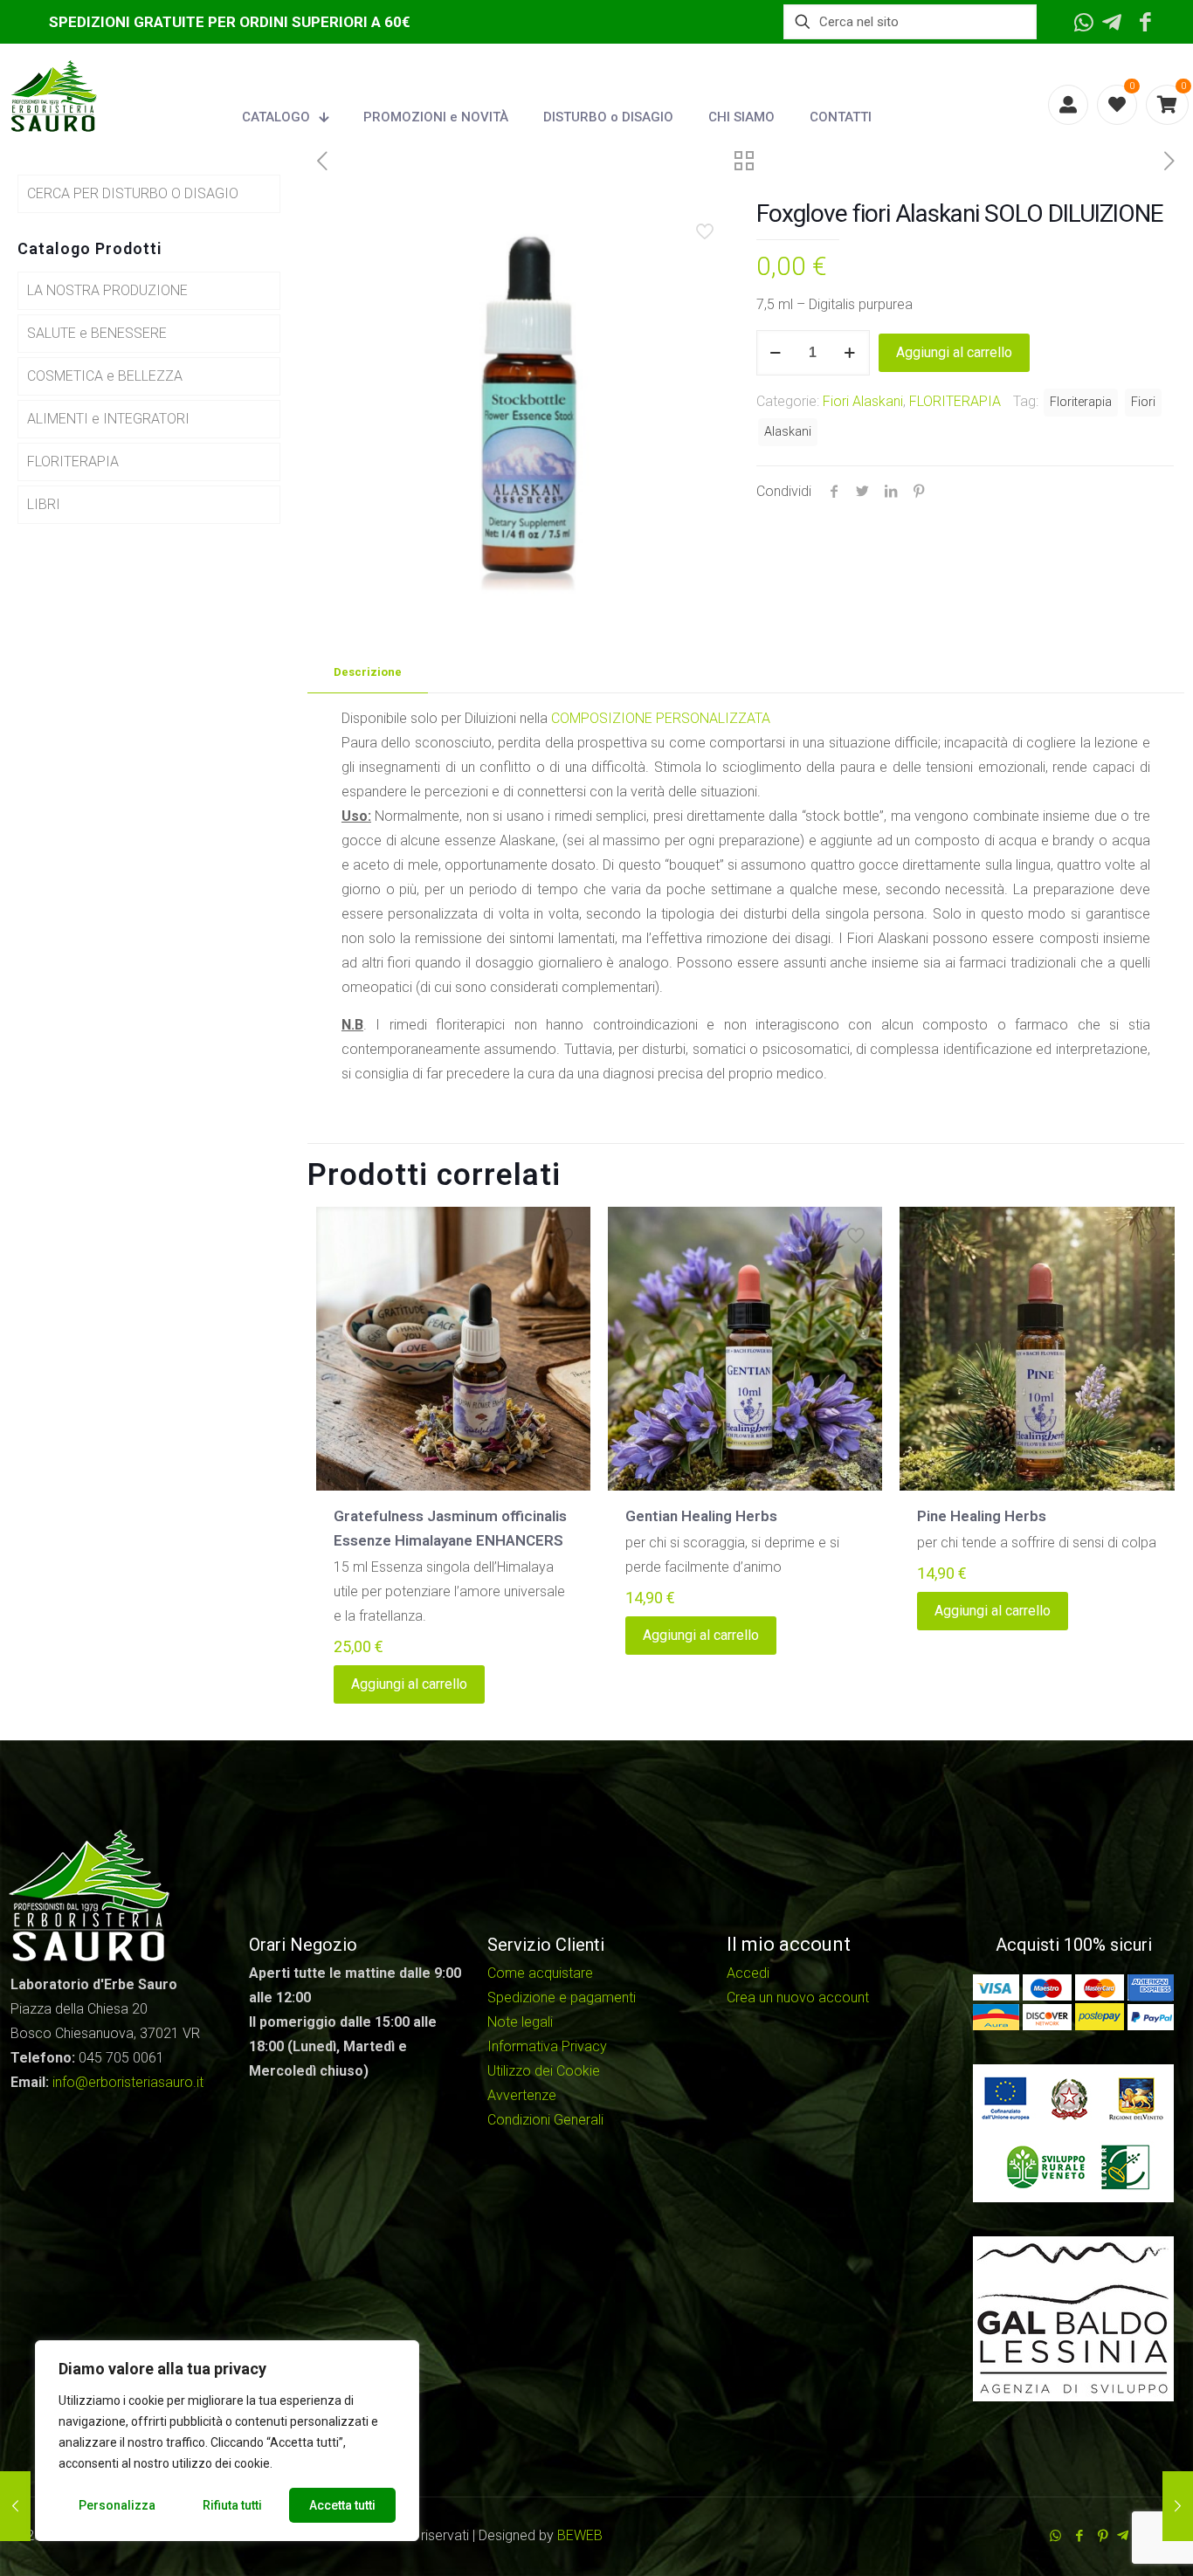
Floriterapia (1081, 402)
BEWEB (580, 2535)
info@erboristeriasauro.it (128, 2082)
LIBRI (44, 504)
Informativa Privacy (547, 2046)
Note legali (520, 2022)
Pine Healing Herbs (982, 1516)
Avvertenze (522, 2095)
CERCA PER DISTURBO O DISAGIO (133, 193)
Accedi (748, 1973)
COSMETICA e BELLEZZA (105, 376)
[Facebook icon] (1079, 2536)
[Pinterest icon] (1103, 2536)
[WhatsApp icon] (1055, 2536)
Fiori (1143, 402)
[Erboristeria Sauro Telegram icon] (1123, 2536)
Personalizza (117, 2505)
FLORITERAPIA (955, 401)
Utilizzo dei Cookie (544, 2071)
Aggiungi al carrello (954, 352)
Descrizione (368, 672)
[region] (227, 2441)
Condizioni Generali (545, 2120)
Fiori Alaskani (863, 401)
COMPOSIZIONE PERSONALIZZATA (661, 718)
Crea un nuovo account (798, 1997)
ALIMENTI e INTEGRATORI (108, 419)
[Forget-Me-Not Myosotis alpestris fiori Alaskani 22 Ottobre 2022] (15, 2506)
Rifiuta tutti (232, 2505)
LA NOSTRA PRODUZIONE (107, 290)
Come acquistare (540, 1973)
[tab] (368, 673)
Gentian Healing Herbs (701, 1516)
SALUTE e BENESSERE (97, 333)
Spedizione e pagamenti (562, 1997)
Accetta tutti (342, 2505)
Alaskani (788, 432)
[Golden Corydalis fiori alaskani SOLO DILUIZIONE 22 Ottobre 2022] (1178, 2506)
